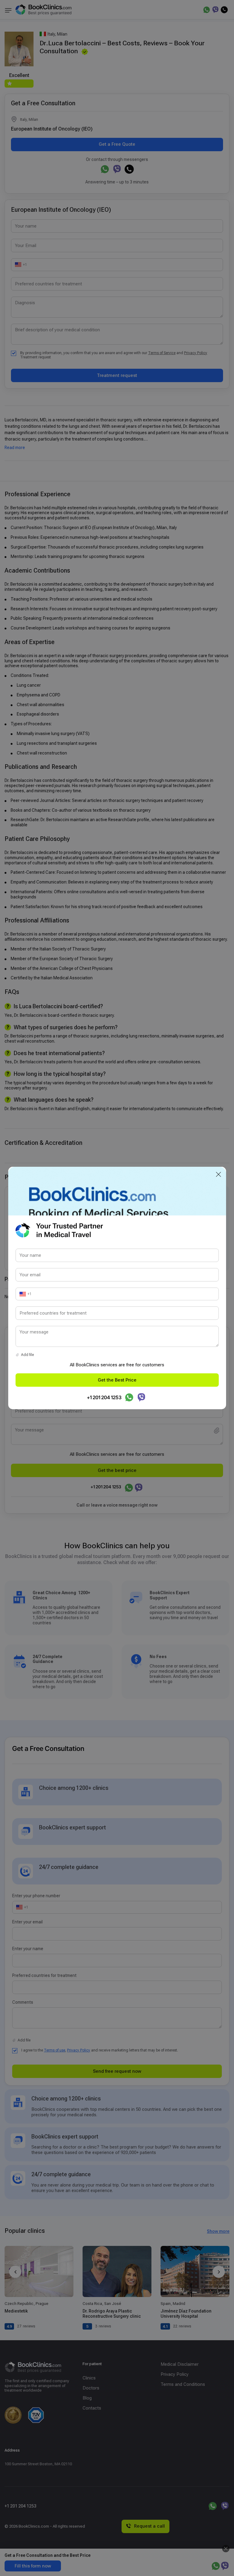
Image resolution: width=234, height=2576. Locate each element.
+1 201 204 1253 (104, 1397)
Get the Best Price (117, 1380)
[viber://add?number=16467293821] (141, 1397)
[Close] (218, 1174)
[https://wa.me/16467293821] (129, 1397)
